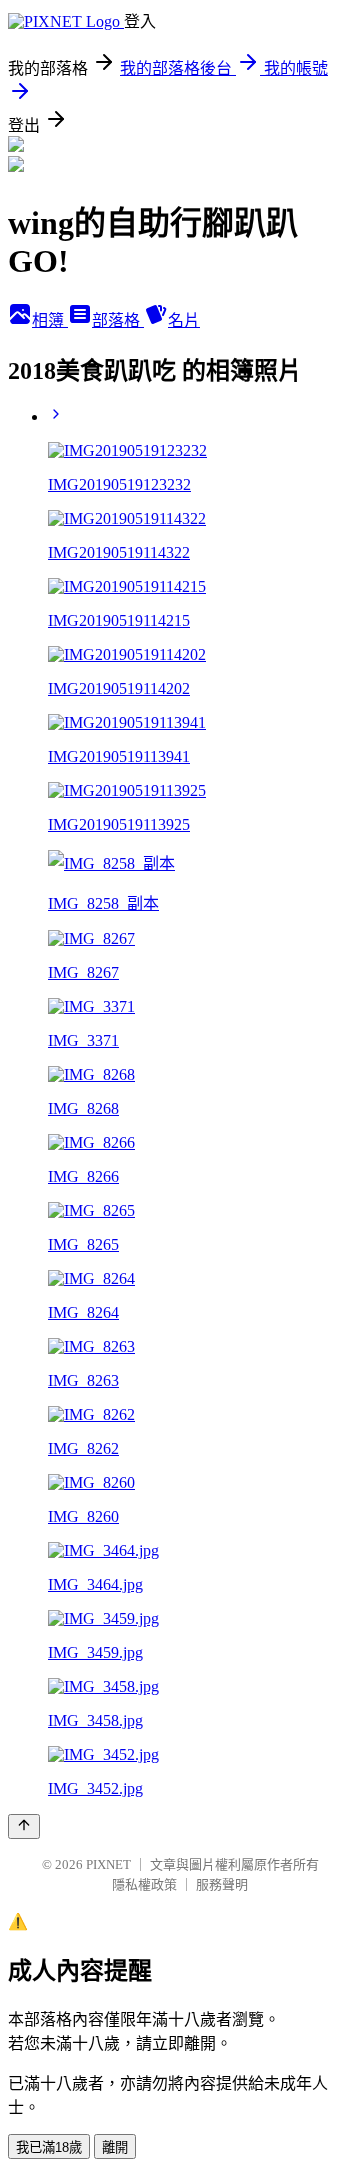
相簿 (50, 320)
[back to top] (24, 1826)
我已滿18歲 (49, 2147)
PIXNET (108, 1864)
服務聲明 (222, 1884)
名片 (184, 320)
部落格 (118, 320)
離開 (115, 2147)
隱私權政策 (144, 1884)
